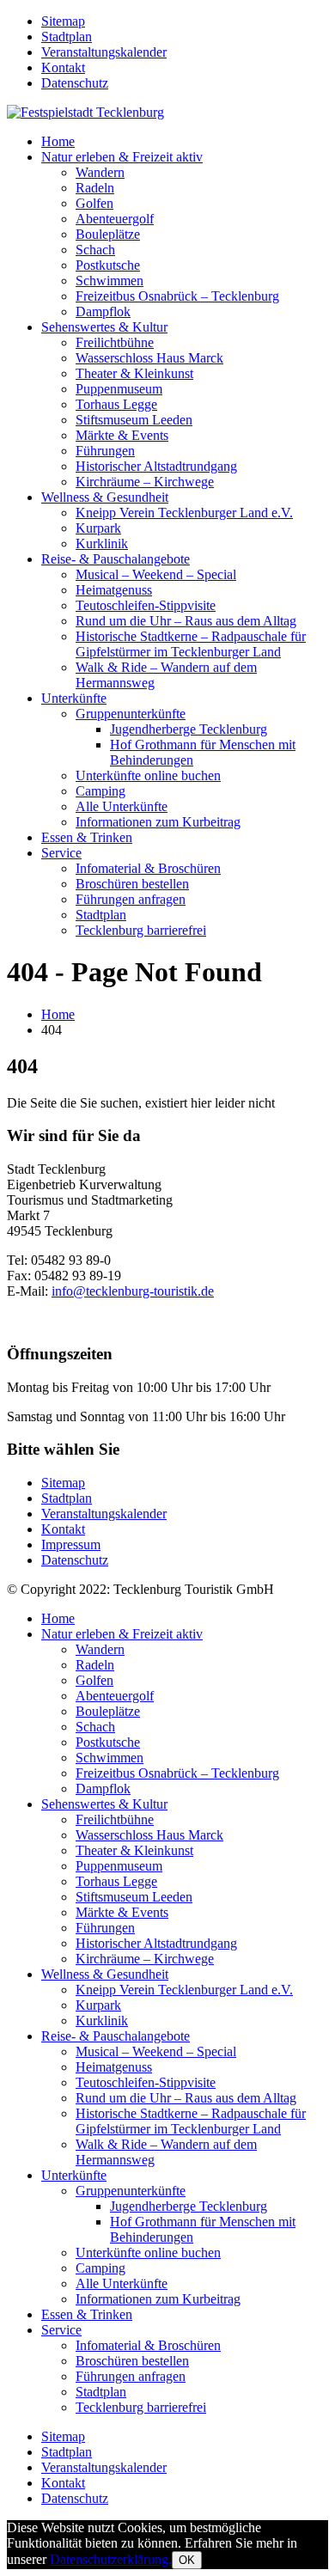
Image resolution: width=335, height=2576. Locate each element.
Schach (95, 250)
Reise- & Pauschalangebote (116, 559)
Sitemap (63, 21)
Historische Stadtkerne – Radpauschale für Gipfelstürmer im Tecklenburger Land (191, 644)
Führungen (105, 451)
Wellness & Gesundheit (105, 497)
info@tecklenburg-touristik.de (133, 1291)
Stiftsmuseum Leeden (134, 420)
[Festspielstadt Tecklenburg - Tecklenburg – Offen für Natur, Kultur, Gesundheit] (85, 112)
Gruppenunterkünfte (131, 714)
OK (187, 2560)
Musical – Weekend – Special (156, 574)
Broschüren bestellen (132, 884)
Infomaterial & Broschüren (148, 868)
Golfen (94, 203)
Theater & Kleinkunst (134, 373)
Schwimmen (110, 281)
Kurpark (98, 528)
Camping (100, 791)
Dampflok (103, 311)
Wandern (100, 172)
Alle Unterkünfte (122, 806)
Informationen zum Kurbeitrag (158, 822)
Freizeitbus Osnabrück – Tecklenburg (177, 296)
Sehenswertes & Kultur (104, 327)
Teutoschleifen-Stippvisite (146, 605)
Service (61, 853)
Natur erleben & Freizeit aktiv (122, 157)
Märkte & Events (122, 435)
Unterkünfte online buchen (148, 775)
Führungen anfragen (131, 899)
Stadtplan (67, 37)
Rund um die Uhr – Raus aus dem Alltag (186, 621)
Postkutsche (108, 265)
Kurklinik (102, 543)
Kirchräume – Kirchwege (145, 482)
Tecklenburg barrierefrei (141, 930)
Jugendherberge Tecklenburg (189, 729)
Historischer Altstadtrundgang (156, 466)
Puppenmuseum (119, 389)
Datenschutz (75, 83)
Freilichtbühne (115, 342)
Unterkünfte (74, 698)
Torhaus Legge (116, 404)
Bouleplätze (108, 234)
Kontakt (63, 67)
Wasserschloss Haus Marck (149, 358)
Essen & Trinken (87, 837)
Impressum (71, 1544)
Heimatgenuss (114, 590)
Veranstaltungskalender (104, 52)
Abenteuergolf (115, 219)
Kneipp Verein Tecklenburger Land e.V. (184, 513)
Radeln (95, 188)
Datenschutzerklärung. (111, 2559)
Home (58, 141)
